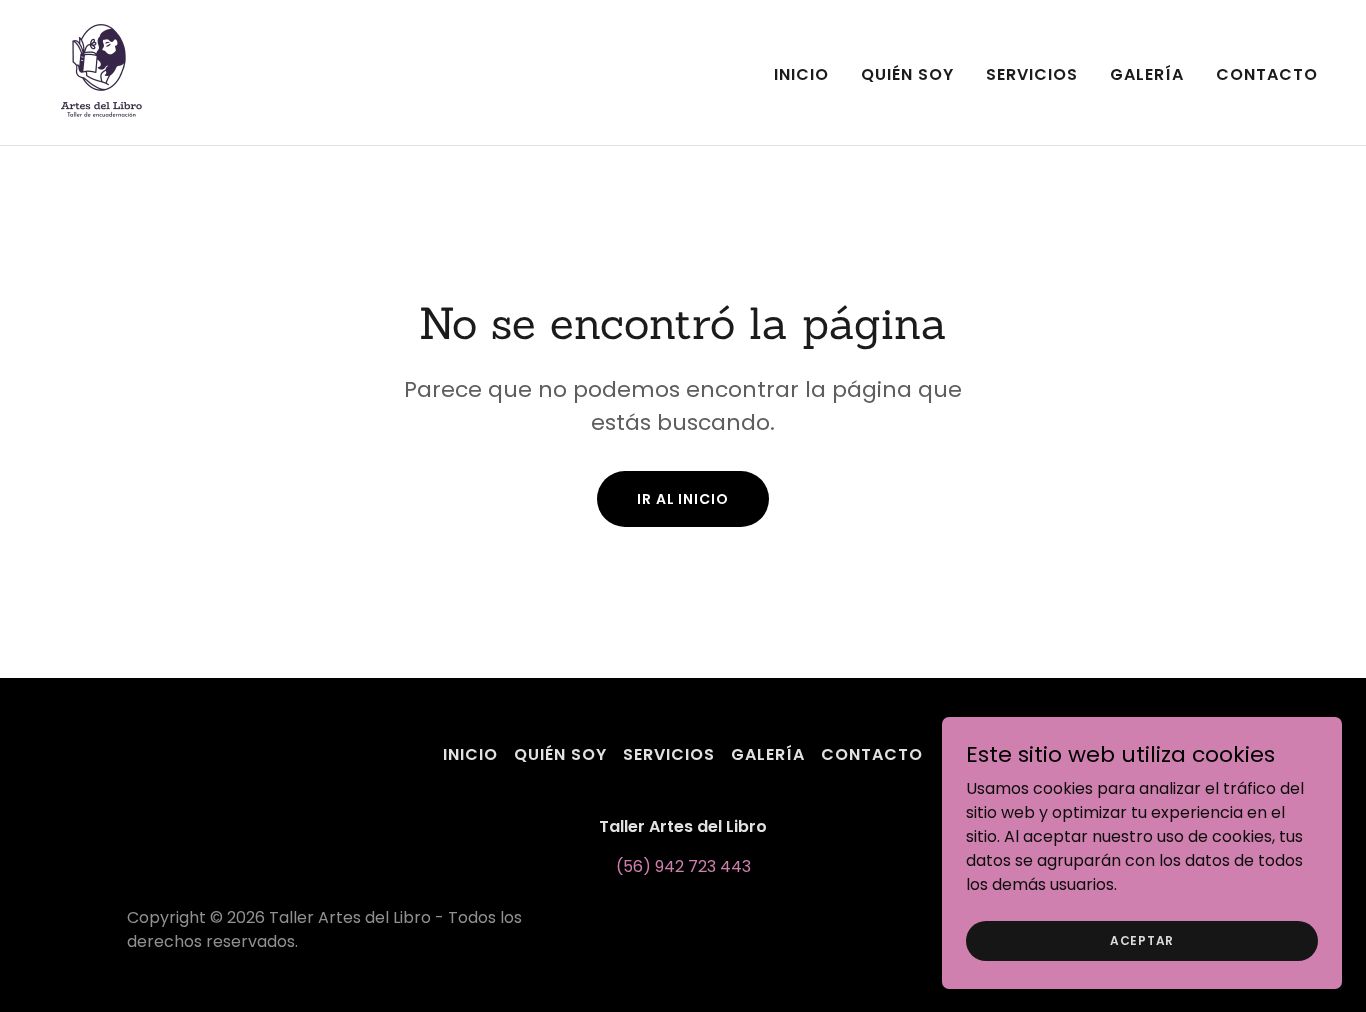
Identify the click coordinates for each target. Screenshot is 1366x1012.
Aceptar (1142, 939)
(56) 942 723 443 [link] (683, 866)
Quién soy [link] (907, 74)
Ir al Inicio (683, 499)
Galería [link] (1147, 74)
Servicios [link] (1032, 74)
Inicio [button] (470, 754)
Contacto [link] (1267, 74)
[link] (101, 71)
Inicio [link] (801, 74)
